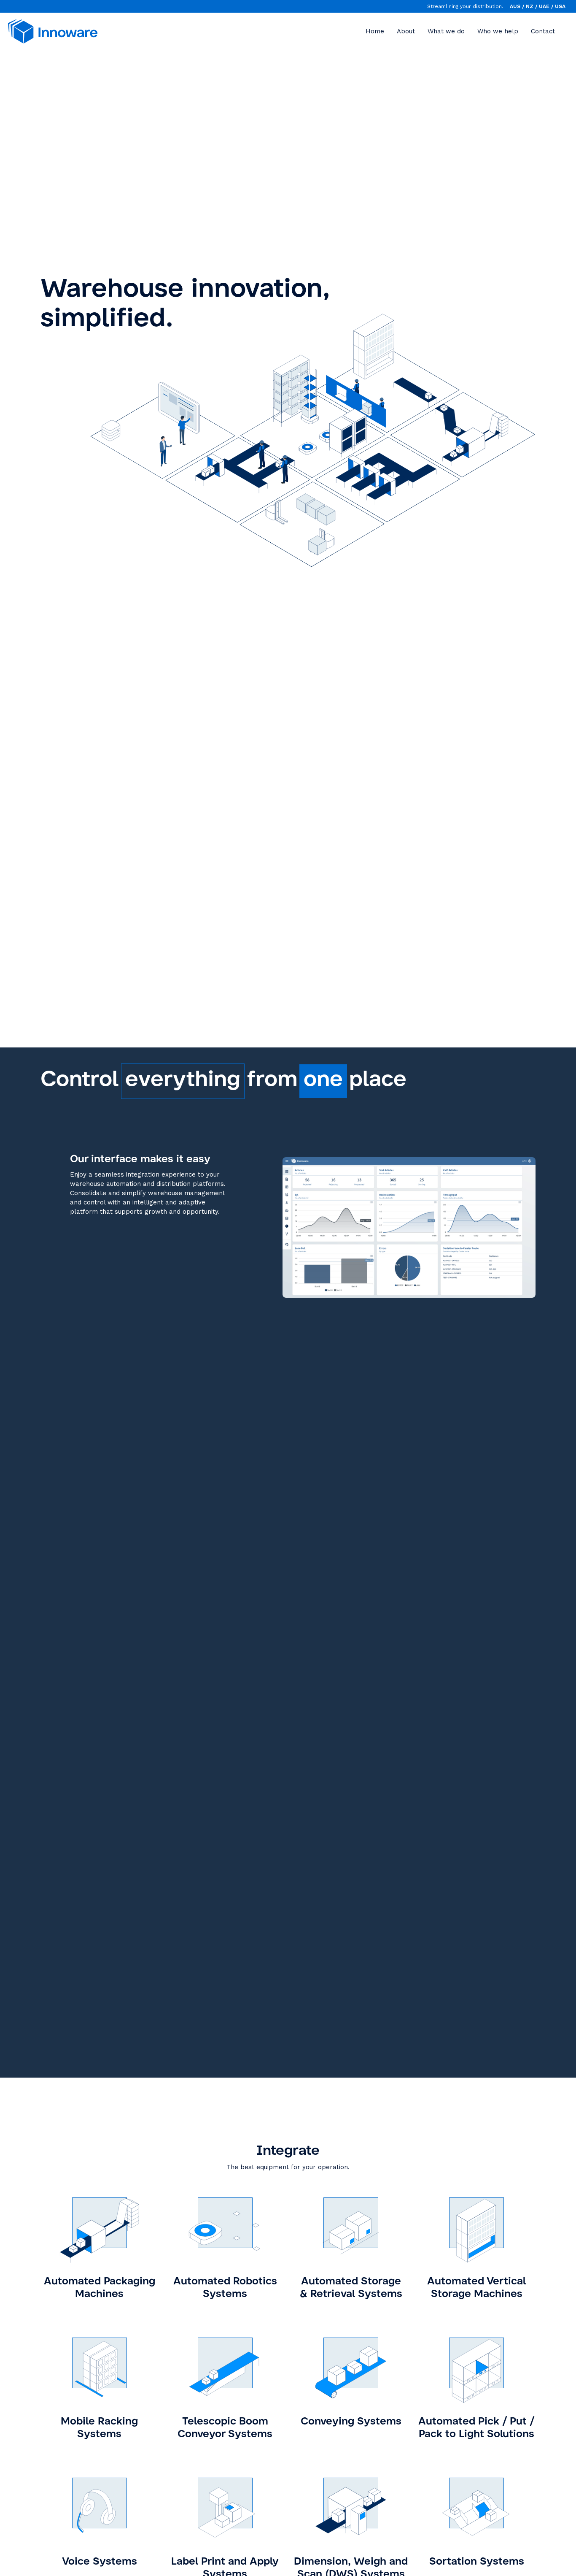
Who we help (498, 31)
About (406, 31)
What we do (446, 31)
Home (375, 31)
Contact (543, 31)
